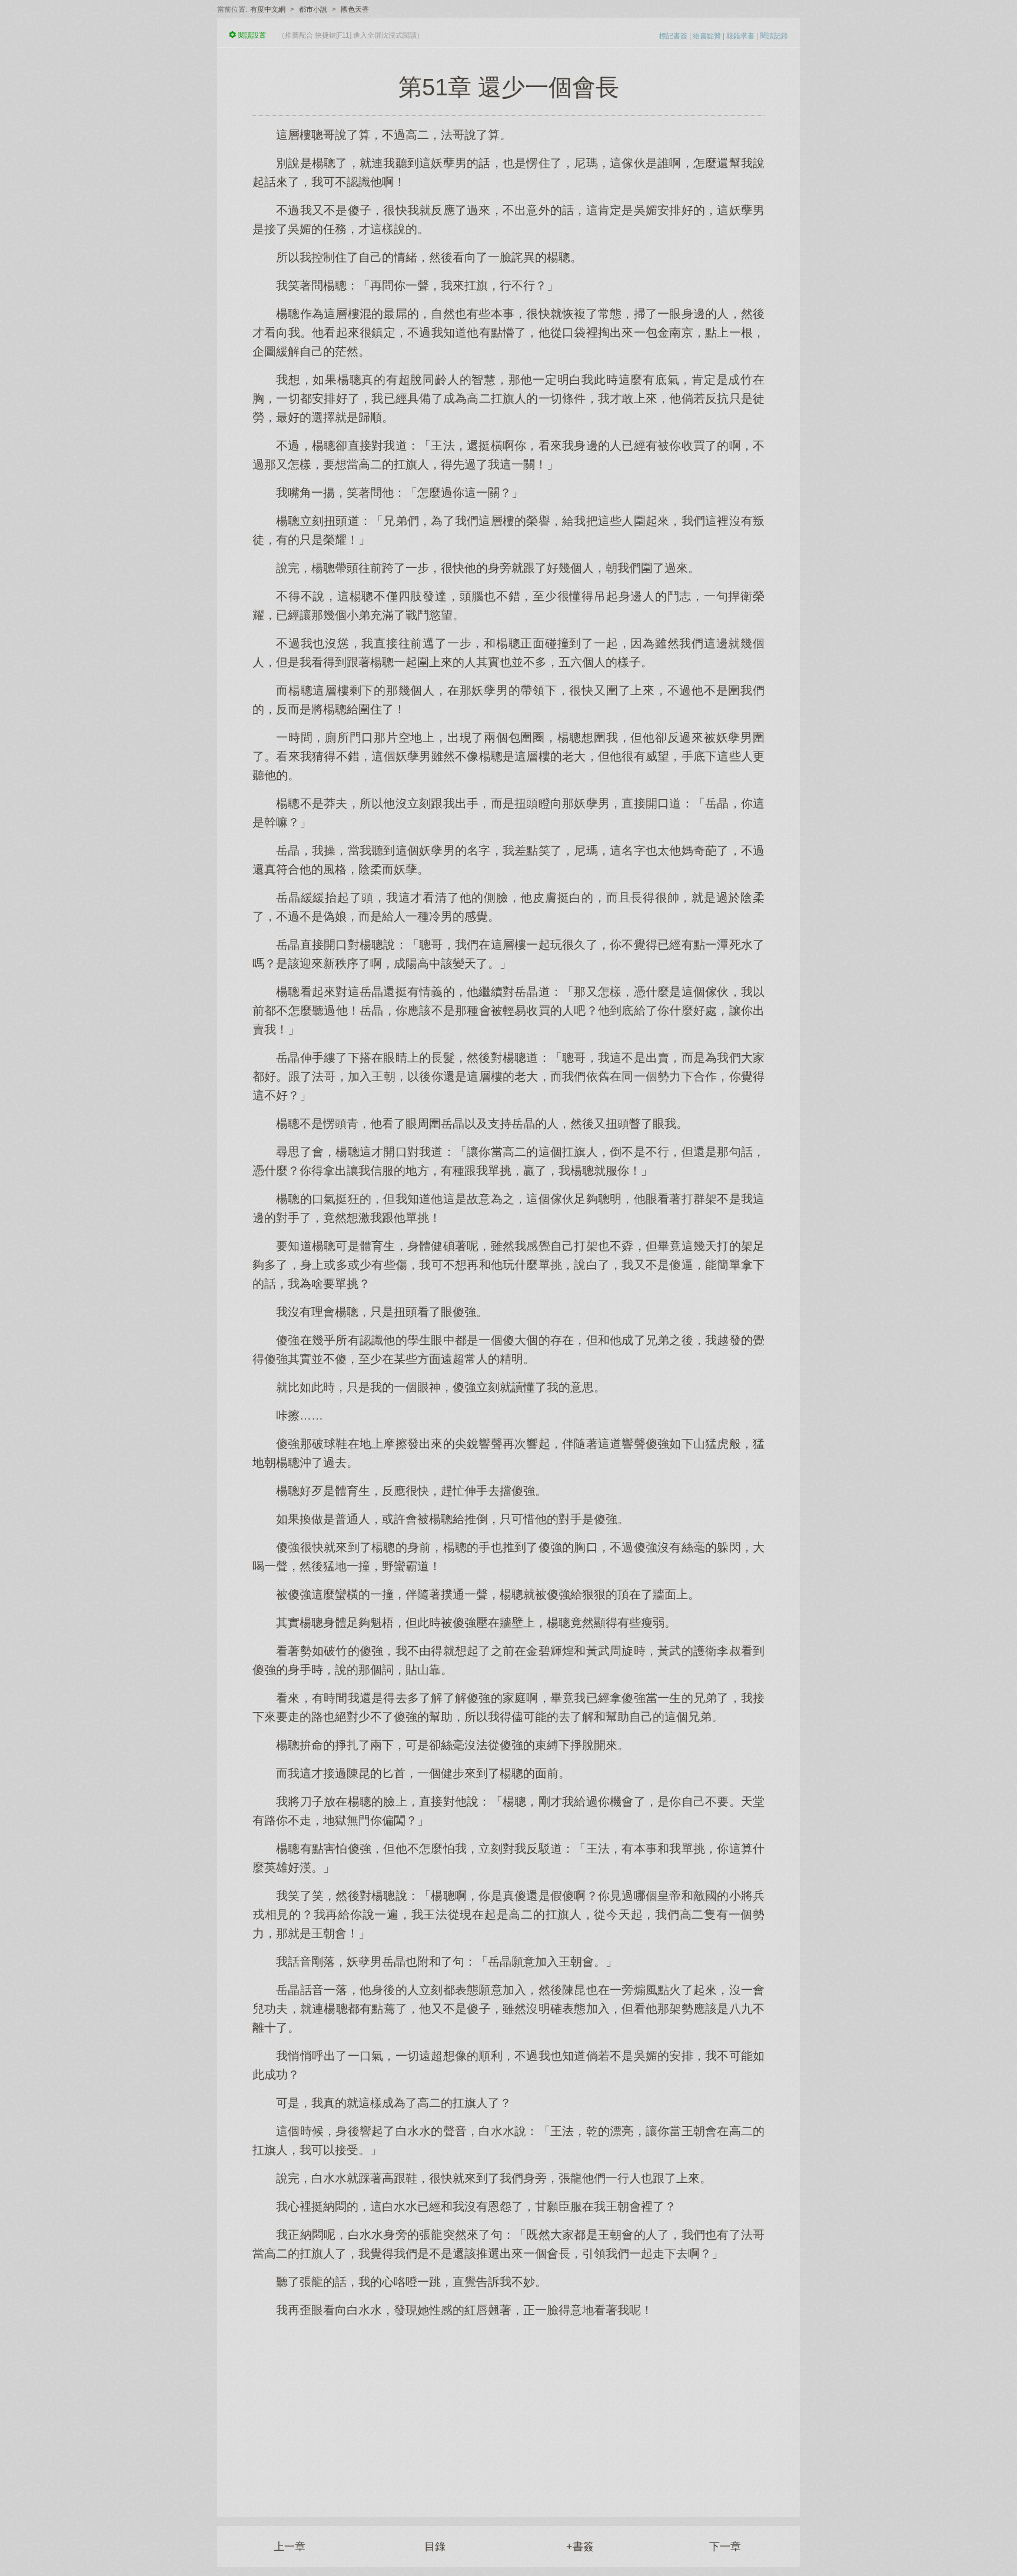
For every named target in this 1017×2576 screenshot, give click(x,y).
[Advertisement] (508, 2411)
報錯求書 (740, 36)
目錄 (435, 2547)
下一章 (725, 2547)
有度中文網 (268, 9)
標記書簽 (673, 36)
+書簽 (580, 2547)
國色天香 (355, 9)
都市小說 (313, 9)
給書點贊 (707, 36)
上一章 (290, 2547)
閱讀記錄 (774, 36)
